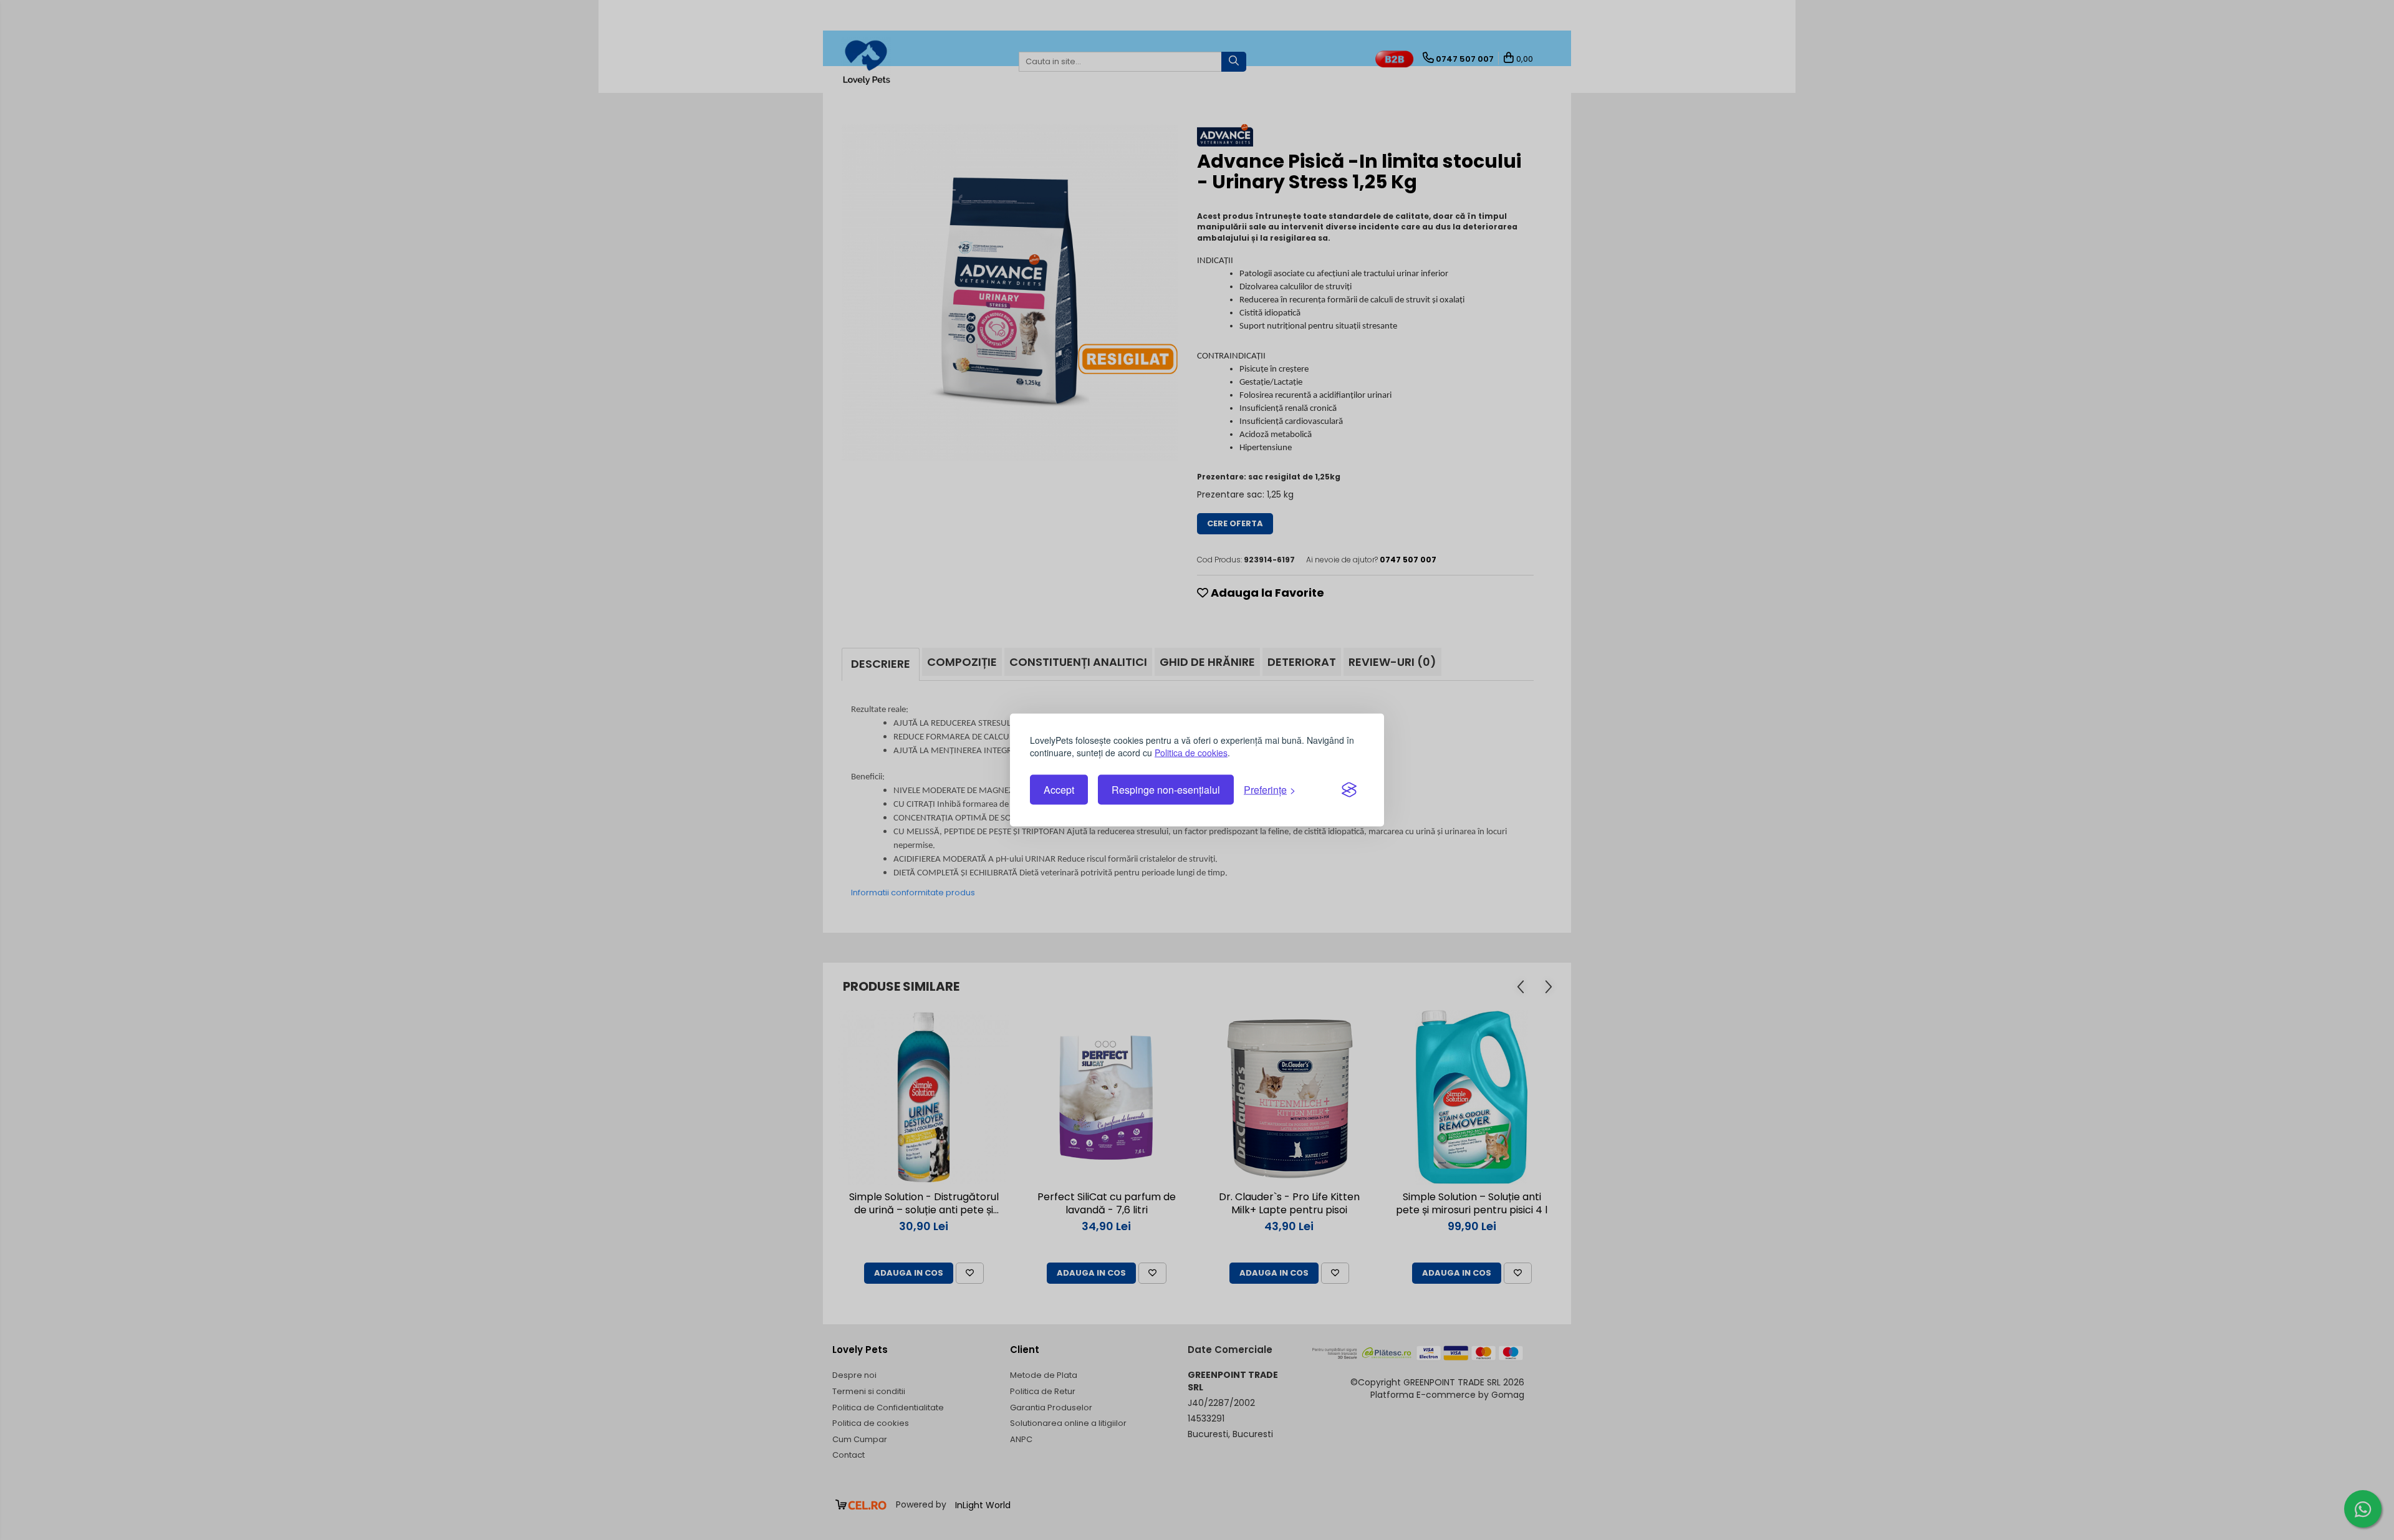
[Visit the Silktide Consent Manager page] (1349, 790)
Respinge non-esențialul (1166, 790)
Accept (1059, 790)
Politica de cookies (1191, 753)
